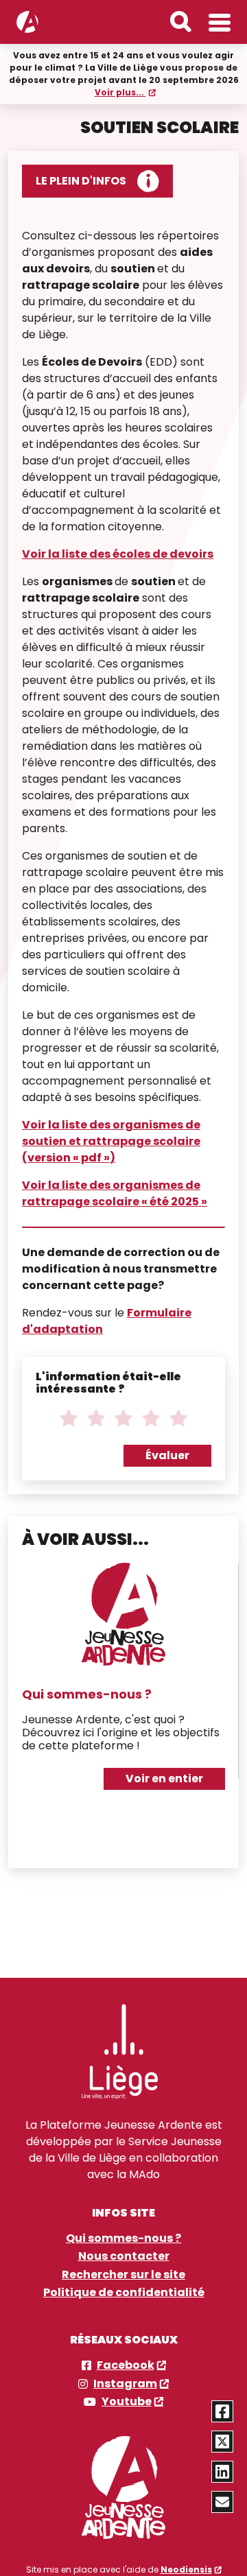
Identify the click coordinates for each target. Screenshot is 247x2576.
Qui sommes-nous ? (87, 1694)
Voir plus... (120, 92)
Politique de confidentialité (124, 2293)
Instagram (125, 2384)
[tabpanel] (123, 1683)
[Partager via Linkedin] (222, 2472)
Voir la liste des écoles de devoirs (118, 554)
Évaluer (167, 1455)
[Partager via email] (222, 2502)
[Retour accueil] (27, 22)
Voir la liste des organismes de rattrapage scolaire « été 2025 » (115, 1193)
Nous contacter (124, 2256)
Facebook (126, 2365)
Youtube (127, 2402)
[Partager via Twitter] (222, 2442)
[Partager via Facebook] (222, 2411)
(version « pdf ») (69, 1158)
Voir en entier (164, 1779)
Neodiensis (186, 2569)
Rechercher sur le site (123, 2275)
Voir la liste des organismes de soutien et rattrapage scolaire (111, 1133)
